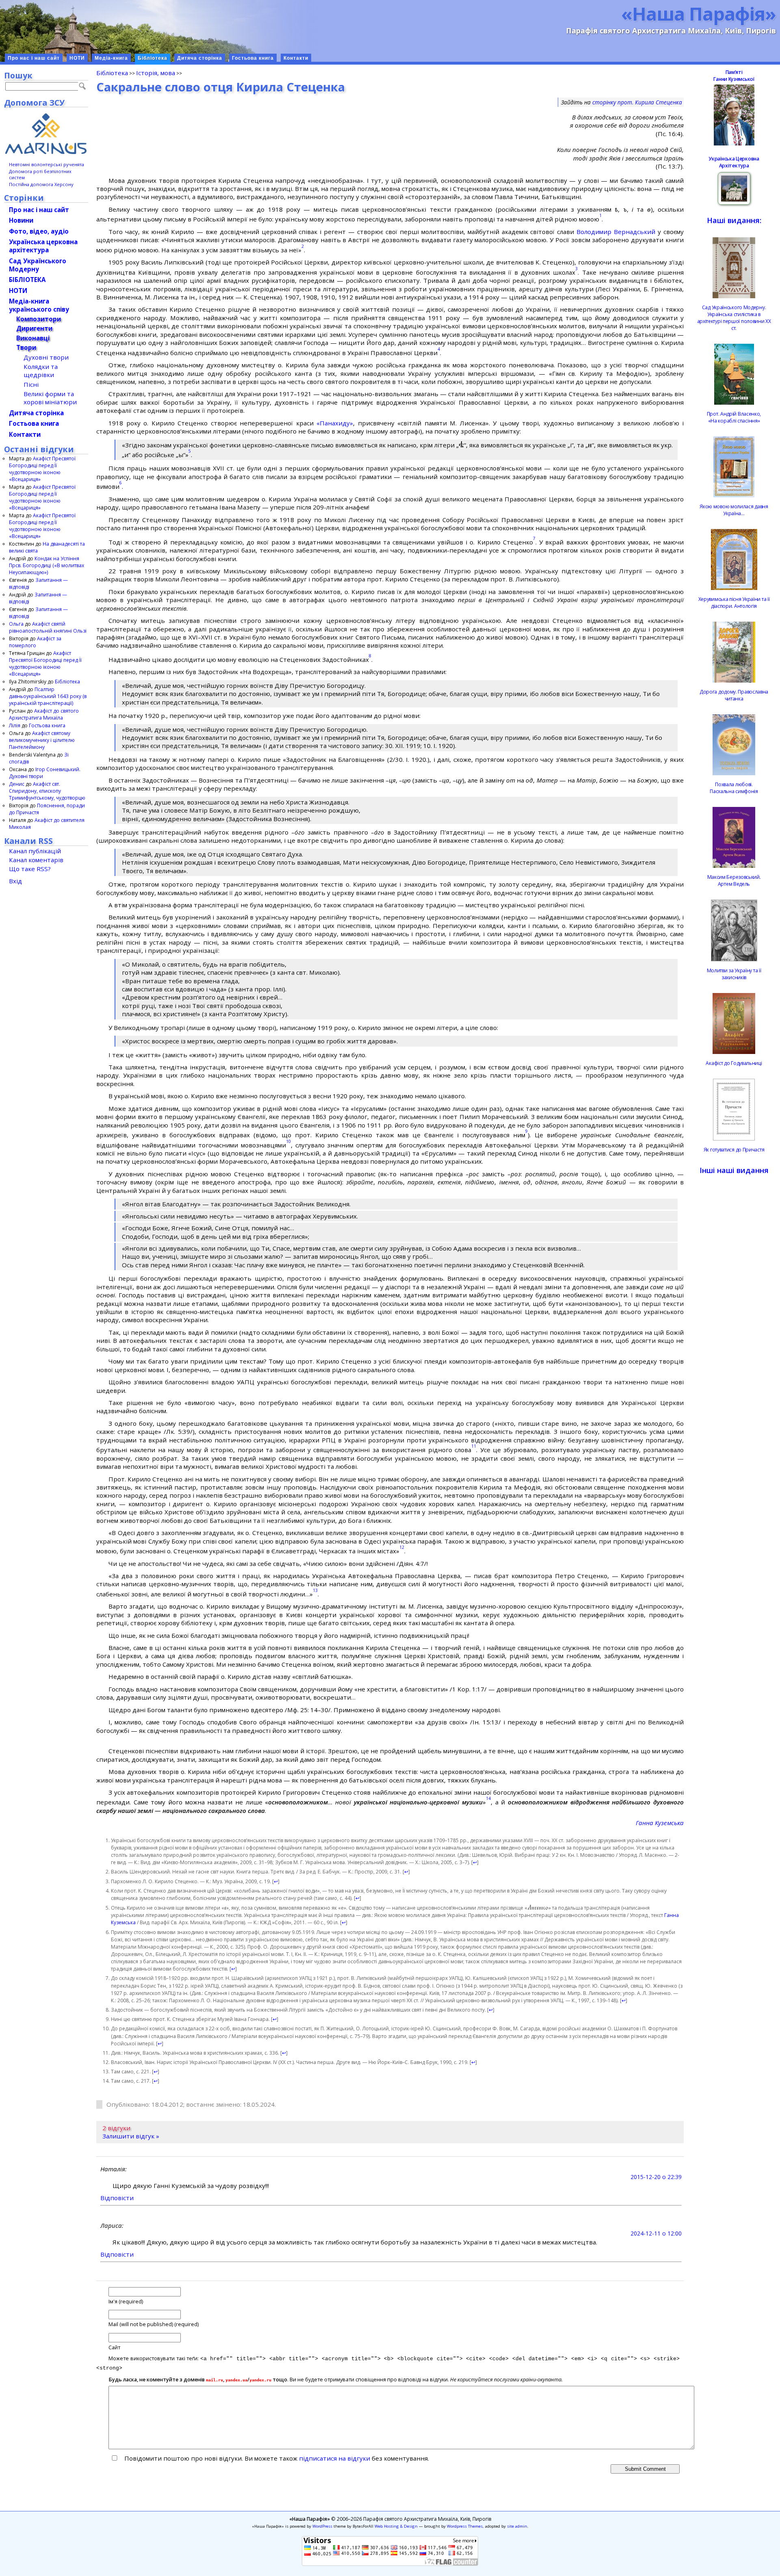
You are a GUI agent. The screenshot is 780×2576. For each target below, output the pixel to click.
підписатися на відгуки (335, 2458)
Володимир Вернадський (616, 232)
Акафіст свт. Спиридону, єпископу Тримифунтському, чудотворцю (47, 791)
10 (288, 1141)
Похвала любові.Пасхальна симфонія (734, 788)
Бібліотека (153, 58)
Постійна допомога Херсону (41, 184)
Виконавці (33, 338)
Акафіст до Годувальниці (734, 1063)
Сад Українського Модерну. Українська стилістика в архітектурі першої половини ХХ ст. (734, 318)
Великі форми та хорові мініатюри (50, 398)
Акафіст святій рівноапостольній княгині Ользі (48, 627)
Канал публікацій (35, 851)
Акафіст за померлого (35, 642)
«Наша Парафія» (699, 13)
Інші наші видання (734, 1170)
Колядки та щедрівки (41, 371)
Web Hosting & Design (396, 2526)
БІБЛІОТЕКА (27, 280)
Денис (17, 784)
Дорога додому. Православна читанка (734, 695)
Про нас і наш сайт (34, 58)
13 (315, 1590)
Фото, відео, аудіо (39, 231)
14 (488, 1798)
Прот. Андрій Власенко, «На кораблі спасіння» (734, 417)
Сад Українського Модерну (38, 265)
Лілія (15, 725)
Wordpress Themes (465, 2526)
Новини (21, 220)
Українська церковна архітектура (43, 246)
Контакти (296, 58)
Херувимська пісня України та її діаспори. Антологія (734, 603)
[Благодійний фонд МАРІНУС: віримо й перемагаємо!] (46, 134)
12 (402, 1547)
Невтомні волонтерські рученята (47, 164)
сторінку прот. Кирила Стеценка (637, 102)
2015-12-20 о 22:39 (656, 2177)
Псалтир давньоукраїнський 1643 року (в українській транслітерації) (48, 696)
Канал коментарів (36, 860)
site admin (517, 2526)
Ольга (16, 624)
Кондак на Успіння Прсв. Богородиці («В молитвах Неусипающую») (47, 565)
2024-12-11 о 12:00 (656, 2233)
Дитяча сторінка (200, 58)
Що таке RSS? (30, 869)
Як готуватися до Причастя (734, 1150)
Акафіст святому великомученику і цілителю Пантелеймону (42, 740)
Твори (26, 347)
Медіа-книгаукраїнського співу (39, 305)
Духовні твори (46, 357)
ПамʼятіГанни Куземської (734, 76)
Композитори (39, 319)
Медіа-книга (111, 58)
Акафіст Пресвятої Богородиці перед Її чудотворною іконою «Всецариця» (42, 469)
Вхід (15, 881)
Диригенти (34, 328)
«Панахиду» (335, 423)
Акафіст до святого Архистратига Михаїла (44, 714)
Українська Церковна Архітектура (734, 162)
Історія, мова (156, 73)
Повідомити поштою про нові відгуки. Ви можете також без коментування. (276, 2458)
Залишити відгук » (131, 2136)
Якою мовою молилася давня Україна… (734, 510)
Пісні (31, 384)
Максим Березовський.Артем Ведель (734, 880)
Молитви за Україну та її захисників (734, 974)
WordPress (322, 2526)
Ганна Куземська (660, 1823)
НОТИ (77, 58)
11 (474, 1446)
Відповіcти (117, 2198)
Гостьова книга (253, 58)
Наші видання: (734, 220)
